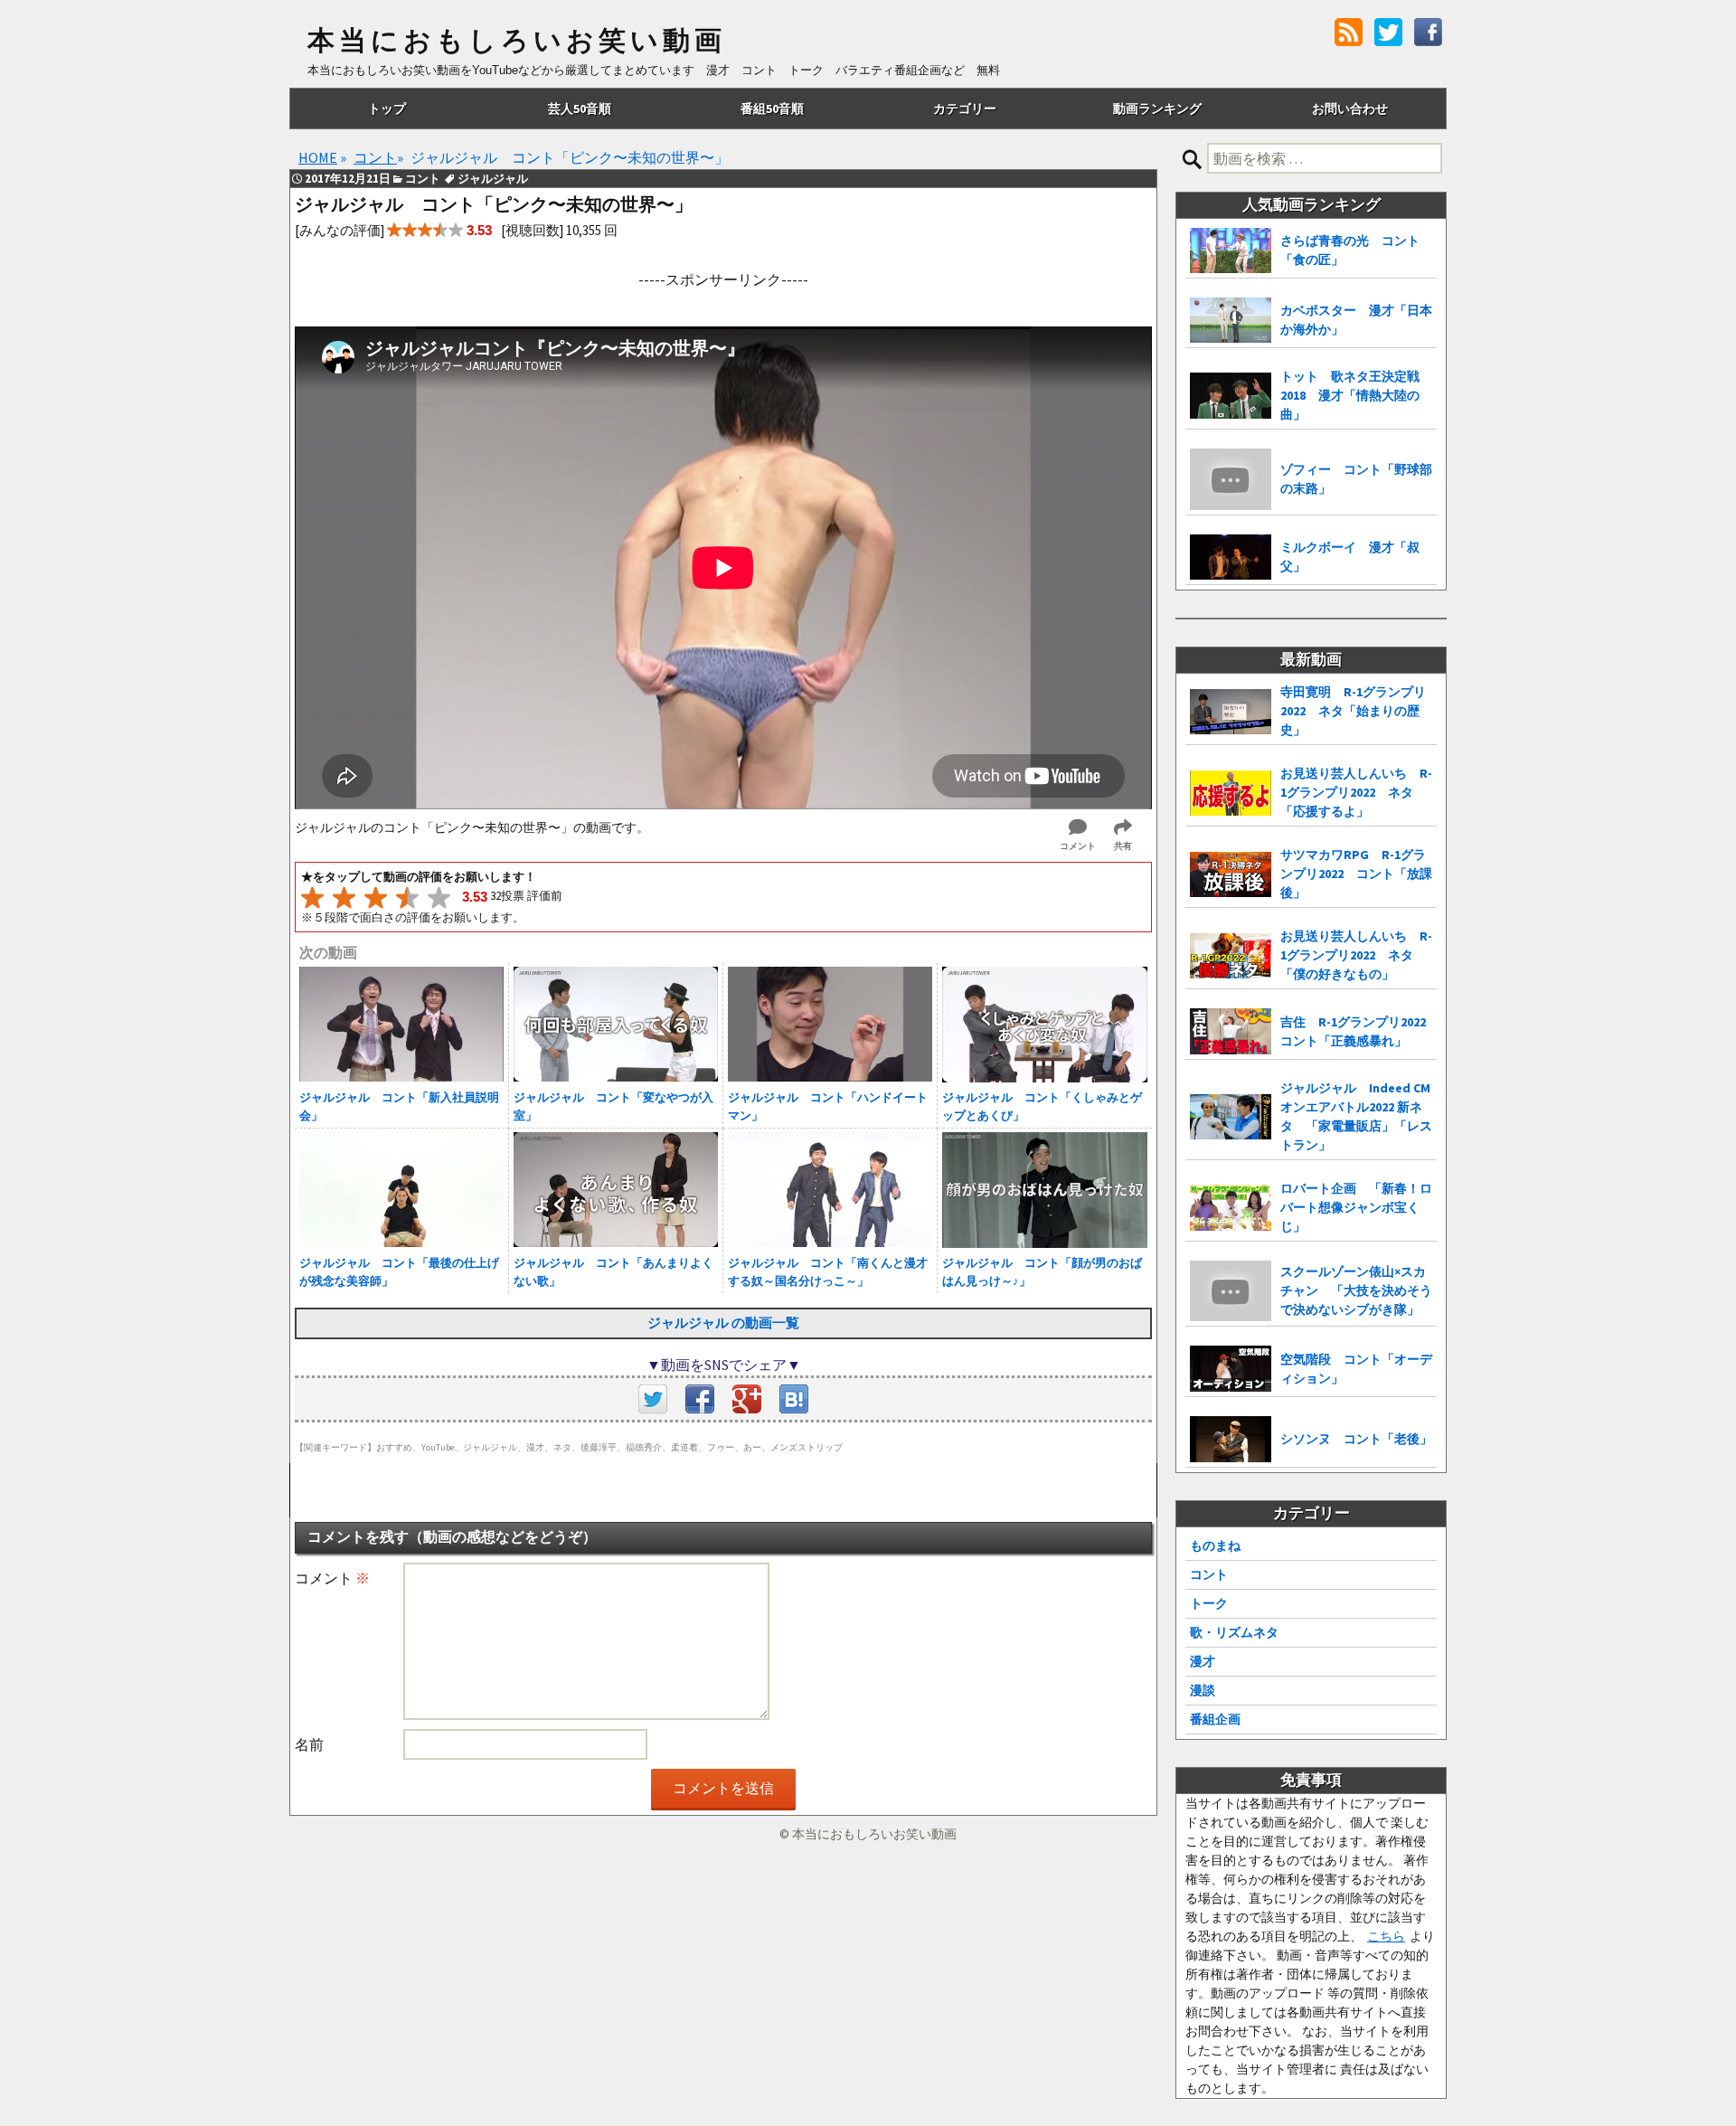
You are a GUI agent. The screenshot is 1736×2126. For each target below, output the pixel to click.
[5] (439, 898)
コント (1209, 1574)
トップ (387, 109)
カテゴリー (965, 109)
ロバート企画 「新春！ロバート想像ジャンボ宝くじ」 (1356, 1207)
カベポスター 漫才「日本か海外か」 (1356, 320)
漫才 (1203, 1661)
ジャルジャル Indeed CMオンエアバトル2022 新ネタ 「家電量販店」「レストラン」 (1356, 1116)
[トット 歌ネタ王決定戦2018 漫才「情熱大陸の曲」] (1231, 396)
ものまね (1215, 1545)
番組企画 (1215, 1719)
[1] (312, 898)
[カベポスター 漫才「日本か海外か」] (1231, 321)
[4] (407, 898)
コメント (332, 1578)
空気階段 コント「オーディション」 (1356, 1369)
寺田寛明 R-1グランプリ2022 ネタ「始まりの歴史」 (1353, 711)
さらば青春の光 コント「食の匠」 (1350, 250)
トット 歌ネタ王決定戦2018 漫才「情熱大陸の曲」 (1350, 395)
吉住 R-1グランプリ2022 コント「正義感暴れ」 (1359, 1031)
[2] (344, 898)
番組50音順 (772, 109)
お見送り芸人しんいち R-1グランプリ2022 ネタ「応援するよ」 (1356, 792)
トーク (1209, 1603)
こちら (1386, 1936)
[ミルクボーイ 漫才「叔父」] (1231, 557)
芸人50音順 (580, 109)
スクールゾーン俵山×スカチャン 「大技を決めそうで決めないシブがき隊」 (1356, 1290)
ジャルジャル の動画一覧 (723, 1323)
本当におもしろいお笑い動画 (517, 41)
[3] (376, 898)
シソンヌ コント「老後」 (1356, 1439)
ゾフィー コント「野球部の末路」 (1356, 479)
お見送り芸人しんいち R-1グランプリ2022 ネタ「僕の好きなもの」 (1356, 955)
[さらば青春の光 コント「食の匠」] (1231, 250)
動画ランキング (1157, 109)
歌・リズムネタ (1234, 1632)
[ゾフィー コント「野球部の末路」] (1231, 479)
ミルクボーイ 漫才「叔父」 (1350, 557)
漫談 (1203, 1690)
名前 (309, 1744)
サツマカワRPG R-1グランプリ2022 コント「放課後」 (1356, 874)
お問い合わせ (1350, 109)
